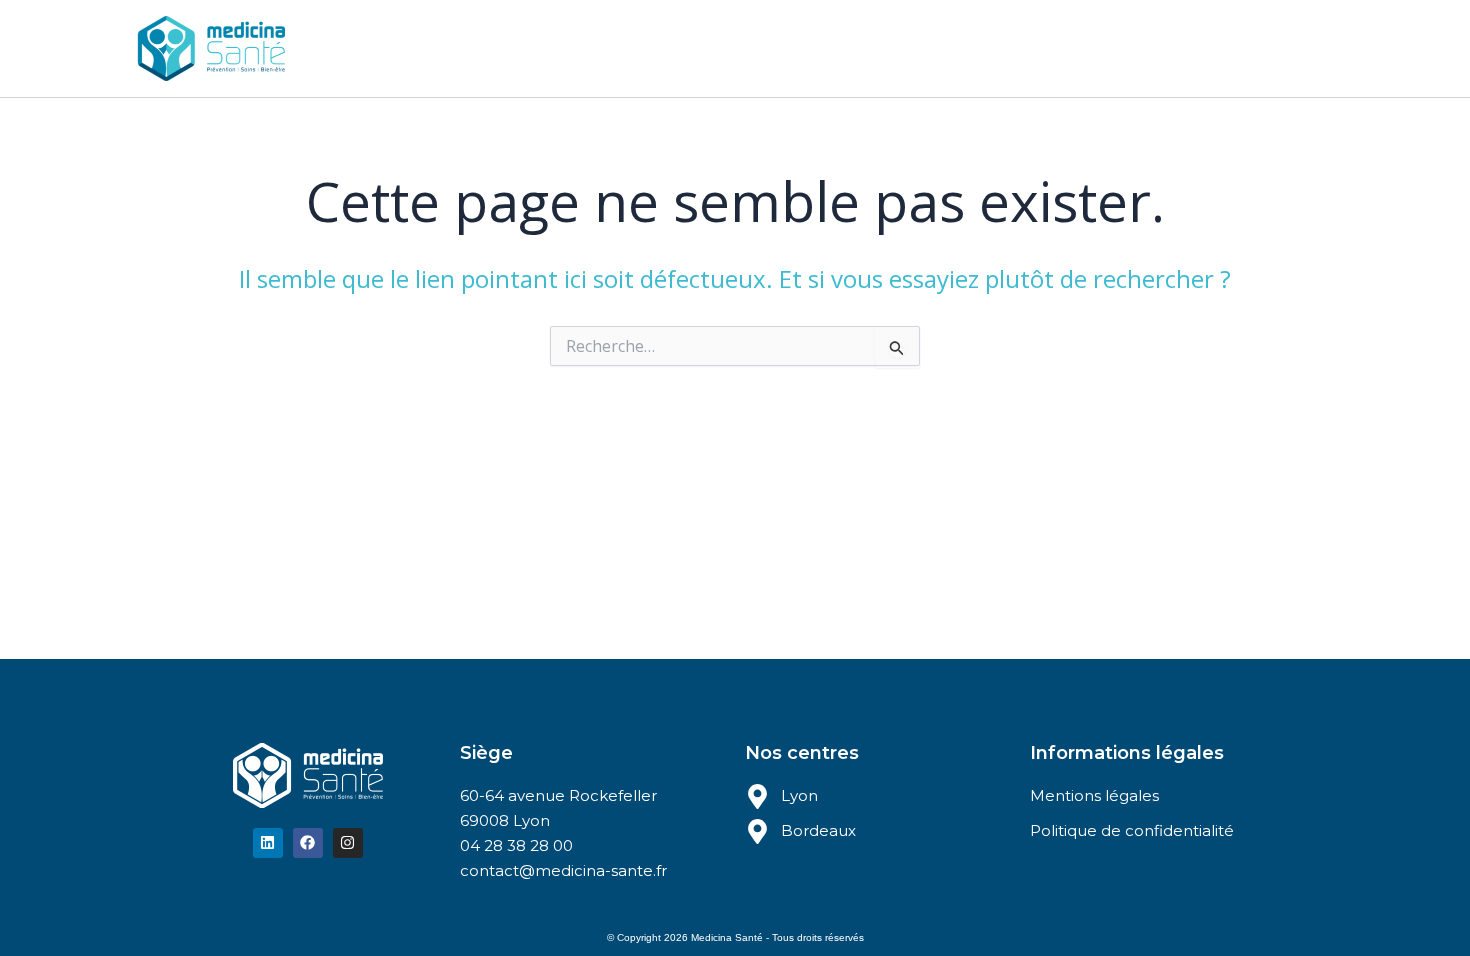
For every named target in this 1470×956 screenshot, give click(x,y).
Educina (694, 47)
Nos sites (579, 47)
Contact (875, 47)
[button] (623, 48)
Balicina (785, 47)
